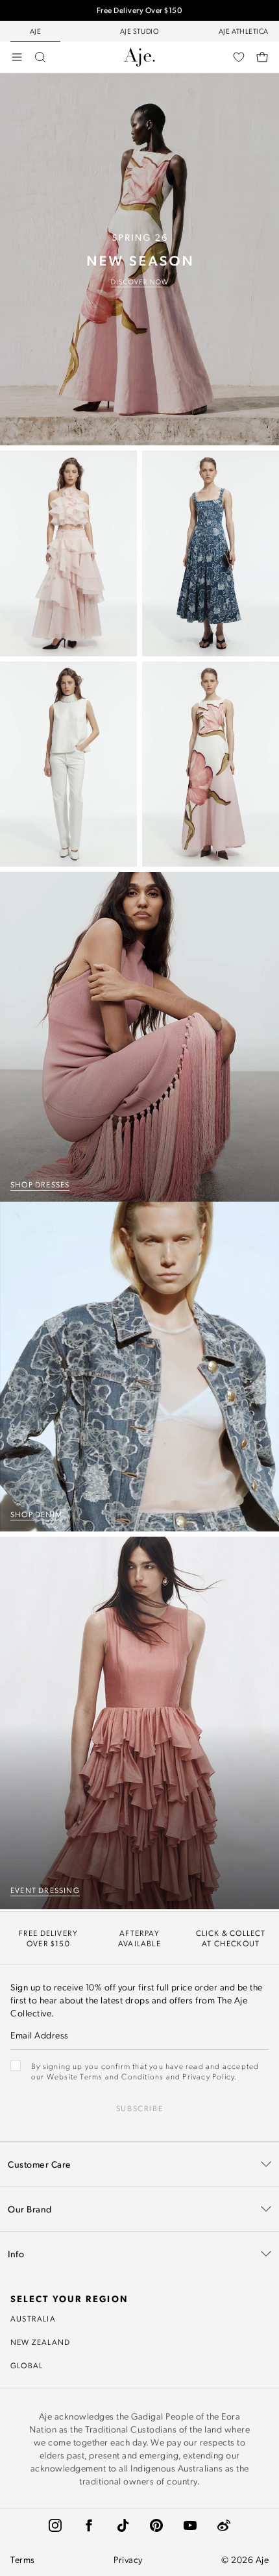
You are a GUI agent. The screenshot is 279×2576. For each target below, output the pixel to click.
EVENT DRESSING (45, 1890)
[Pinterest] (156, 2525)
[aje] (139, 57)
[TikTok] (123, 2525)
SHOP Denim (36, 1514)
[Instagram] (55, 2525)
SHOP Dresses (40, 1184)
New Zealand (40, 2342)
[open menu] (17, 57)
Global (27, 2365)
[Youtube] (190, 2525)
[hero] (139, 259)
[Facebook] (89, 2525)
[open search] (40, 57)
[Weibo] (224, 2525)
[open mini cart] (262, 57)
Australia (33, 2318)
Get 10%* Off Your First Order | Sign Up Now (139, 16)
